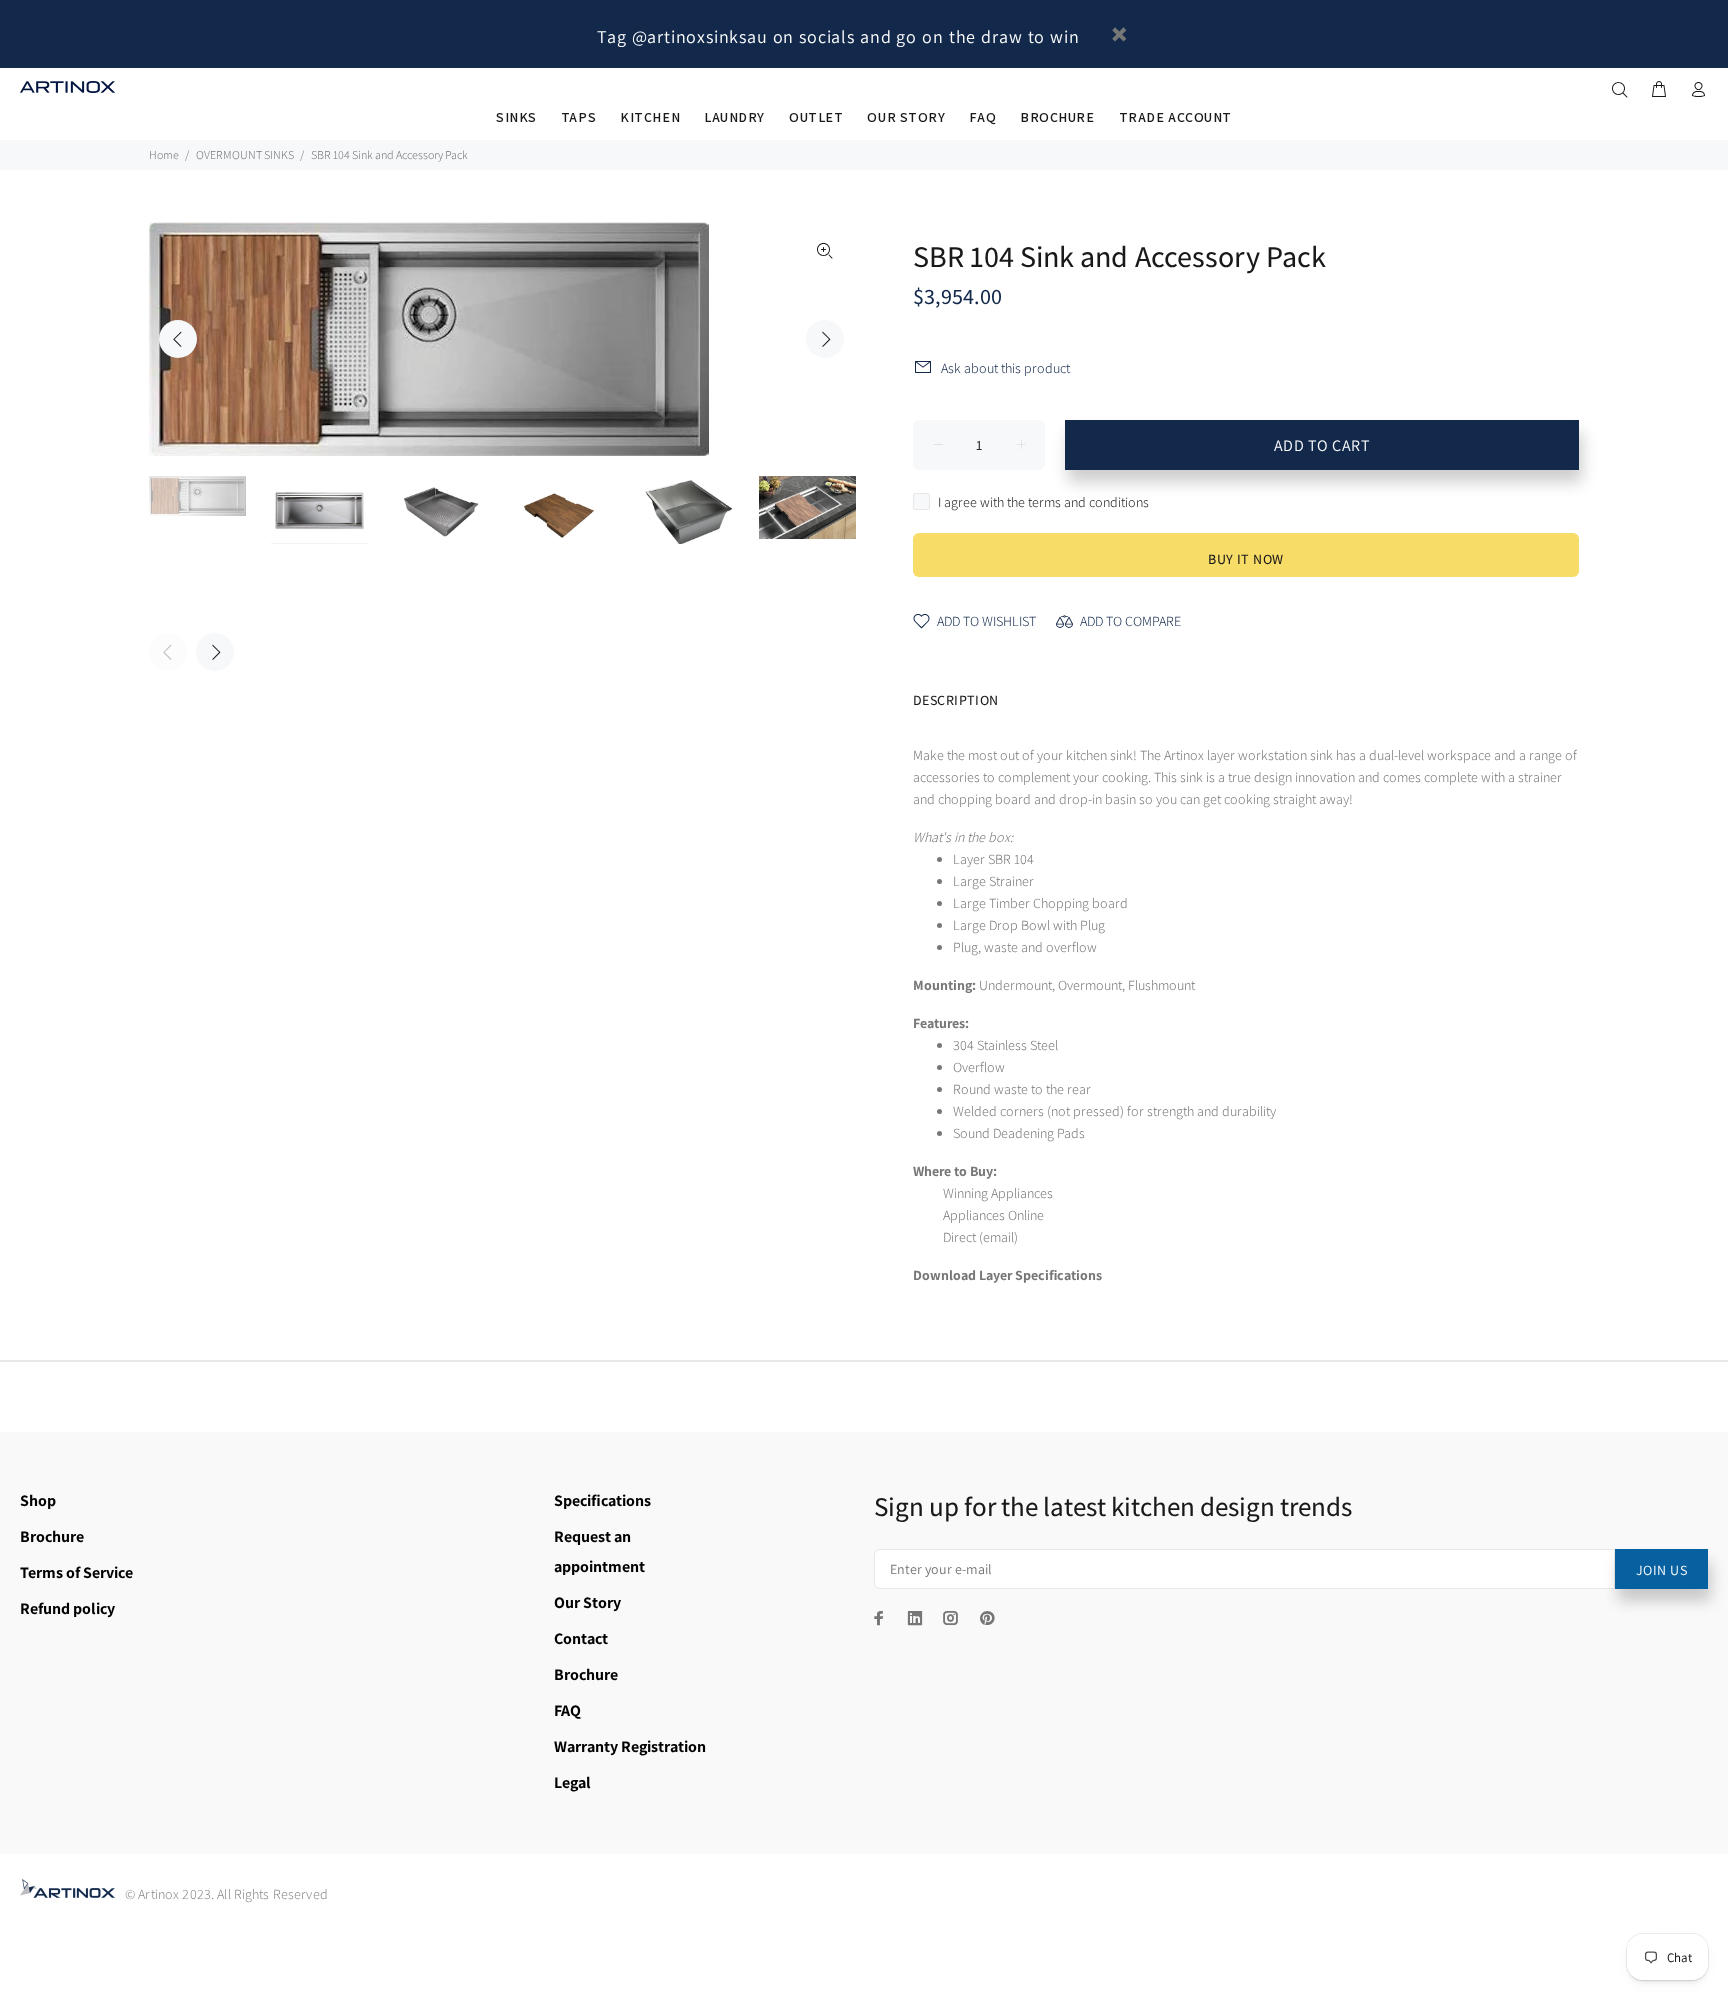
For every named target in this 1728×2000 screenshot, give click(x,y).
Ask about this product (1005, 368)
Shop (38, 1500)
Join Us (1661, 1570)
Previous (178, 339)
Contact (581, 1638)
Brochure (52, 1536)
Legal (572, 1782)
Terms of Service (76, 1572)
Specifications (602, 1500)
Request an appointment (599, 1551)
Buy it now (1245, 559)
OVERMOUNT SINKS (245, 154)
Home (164, 154)
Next (825, 339)
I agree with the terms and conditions (1043, 502)
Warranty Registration (630, 1746)
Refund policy (67, 1608)
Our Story (587, 1602)
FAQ (567, 1710)
